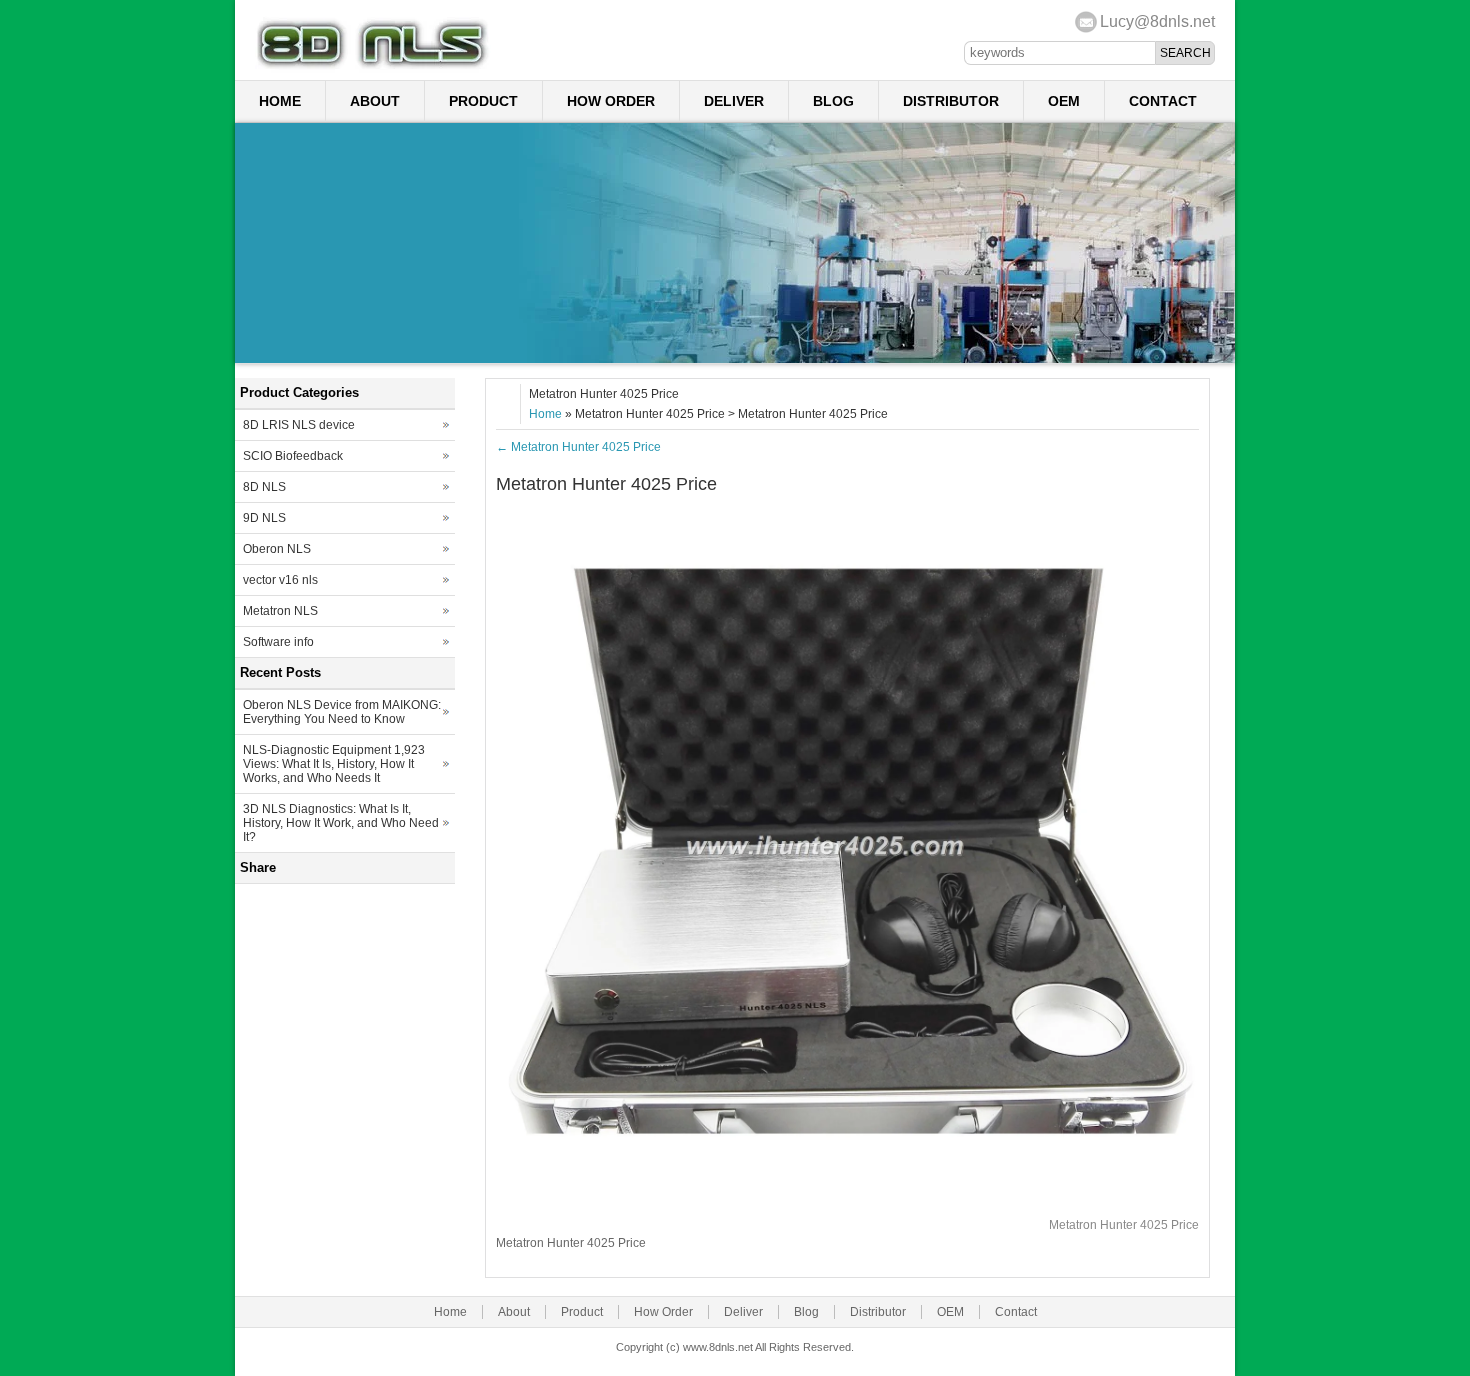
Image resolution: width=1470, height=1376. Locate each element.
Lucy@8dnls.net (1157, 21)
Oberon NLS (277, 549)
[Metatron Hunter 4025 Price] (847, 1197)
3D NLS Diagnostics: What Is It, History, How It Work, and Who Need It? (341, 823)
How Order (611, 101)
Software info (278, 642)
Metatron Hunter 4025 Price (578, 447)
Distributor (951, 101)
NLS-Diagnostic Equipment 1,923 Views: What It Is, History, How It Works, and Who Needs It (334, 764)
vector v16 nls (280, 580)
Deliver (734, 101)
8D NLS (264, 487)
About (375, 101)
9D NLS (264, 518)
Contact (1163, 101)
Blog (833, 101)
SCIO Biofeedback (293, 456)
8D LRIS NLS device (299, 425)
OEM (1064, 101)
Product (483, 101)
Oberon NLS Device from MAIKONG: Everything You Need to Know (342, 712)
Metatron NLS (280, 611)
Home (280, 101)
